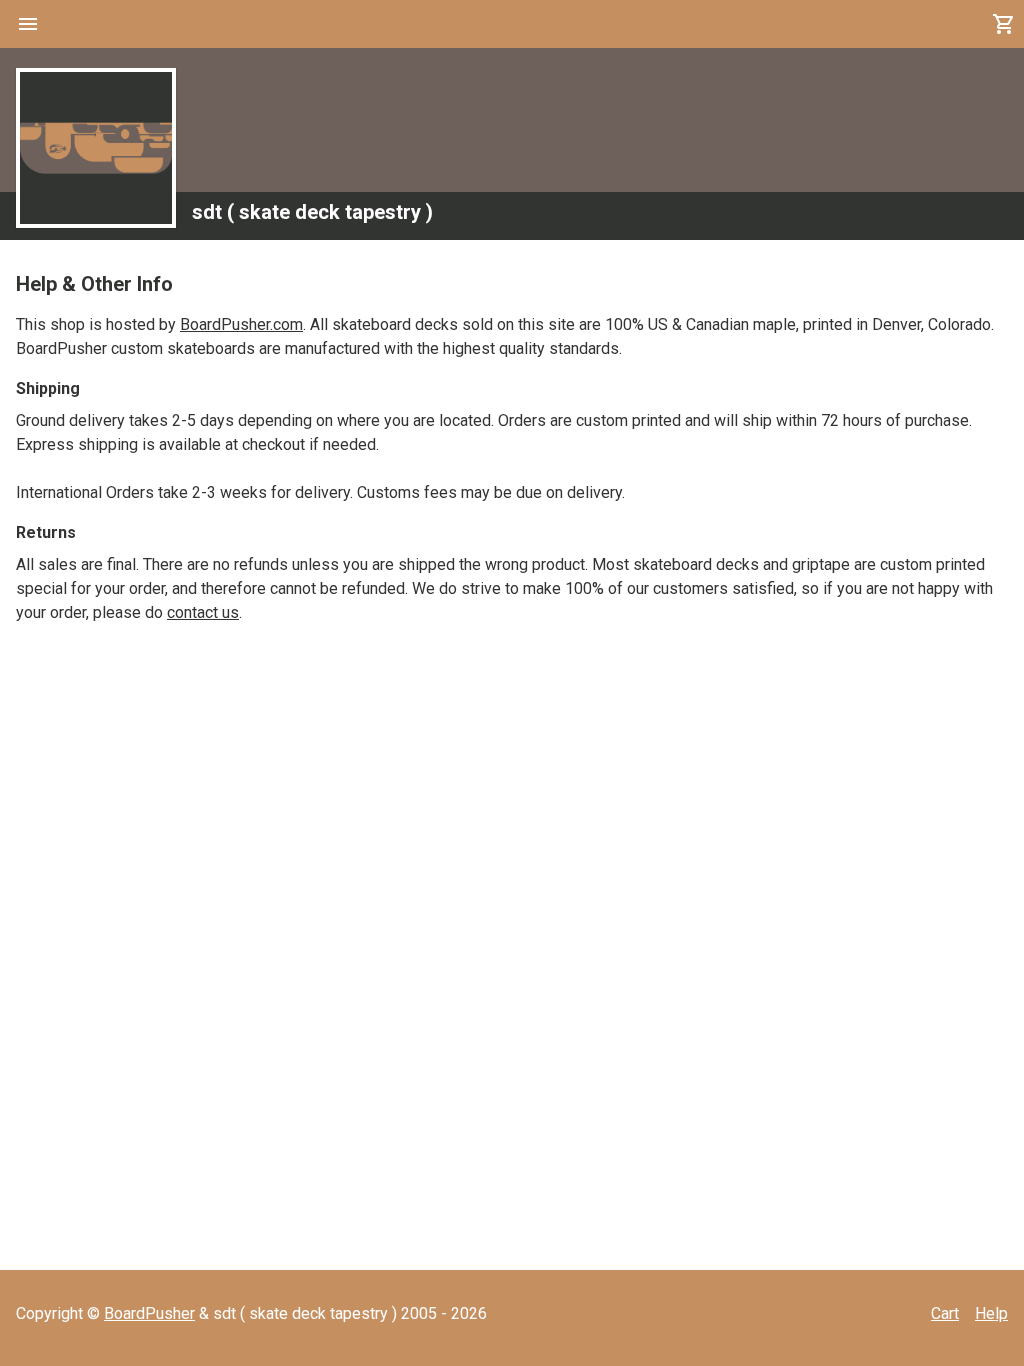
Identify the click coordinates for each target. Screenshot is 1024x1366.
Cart (945, 1313)
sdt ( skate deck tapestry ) (312, 212)
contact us (203, 612)
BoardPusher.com (241, 324)
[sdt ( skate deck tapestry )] (96, 148)
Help (991, 1313)
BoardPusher (149, 1313)
